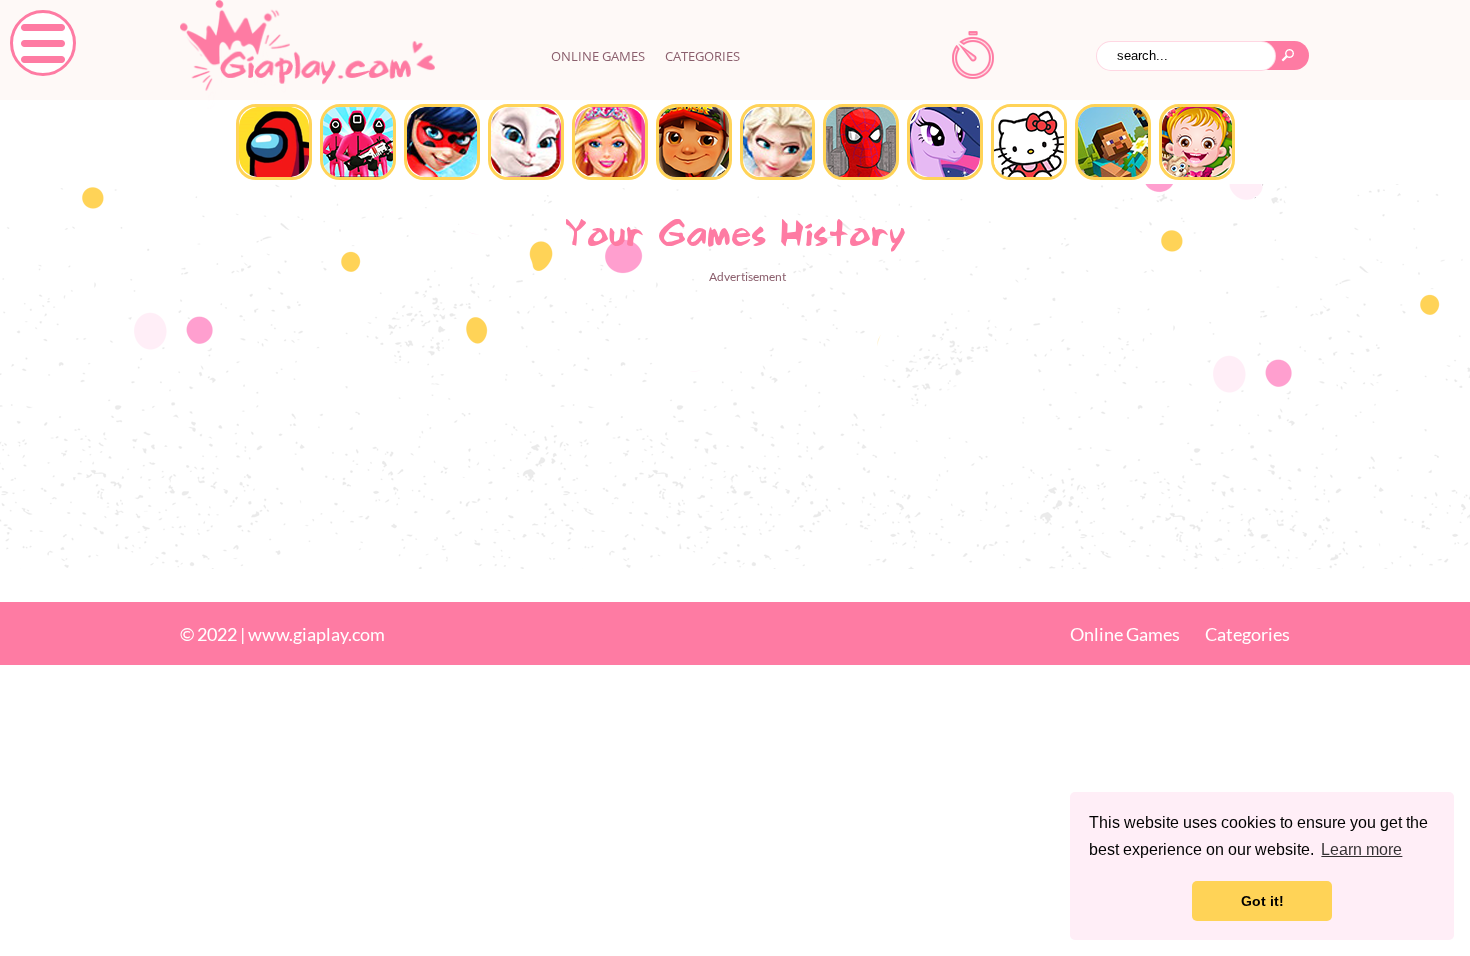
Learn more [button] (1361, 849)
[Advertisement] (735, 429)
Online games (598, 56)
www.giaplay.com (316, 634)
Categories (702, 56)
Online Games (1125, 634)
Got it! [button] (1262, 901)
